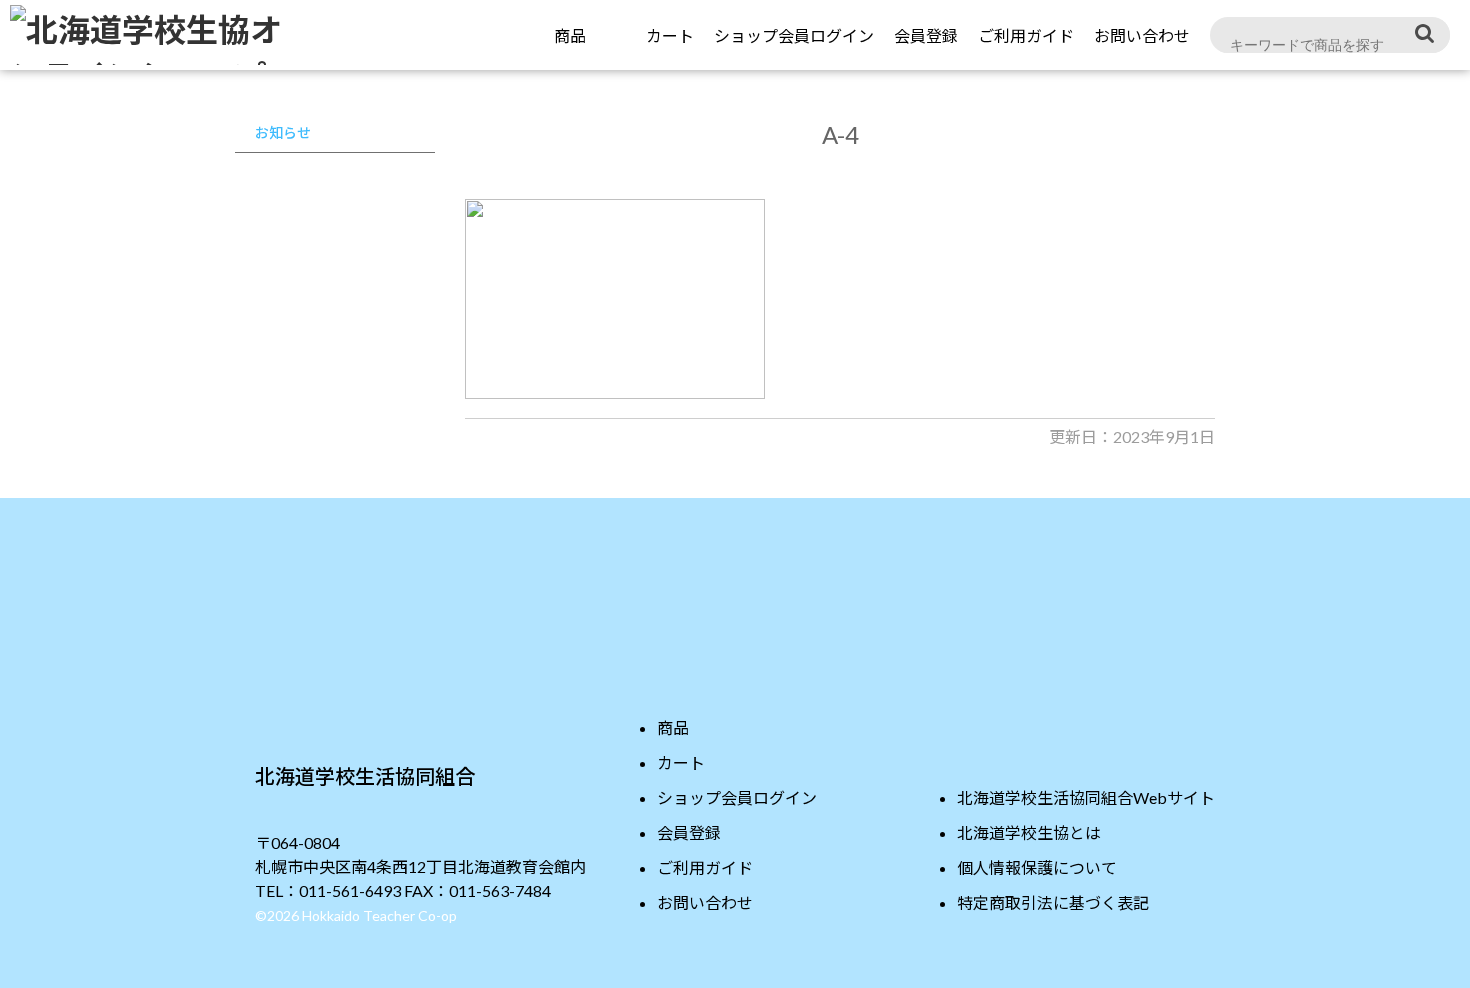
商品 (570, 35)
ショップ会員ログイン (794, 35)
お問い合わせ (1142, 35)
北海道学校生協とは (1029, 832)
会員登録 (926, 35)
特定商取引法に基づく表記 (1053, 902)
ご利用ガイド (1026, 35)
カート (681, 762)
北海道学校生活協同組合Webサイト (1086, 797)
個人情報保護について (1037, 867)
